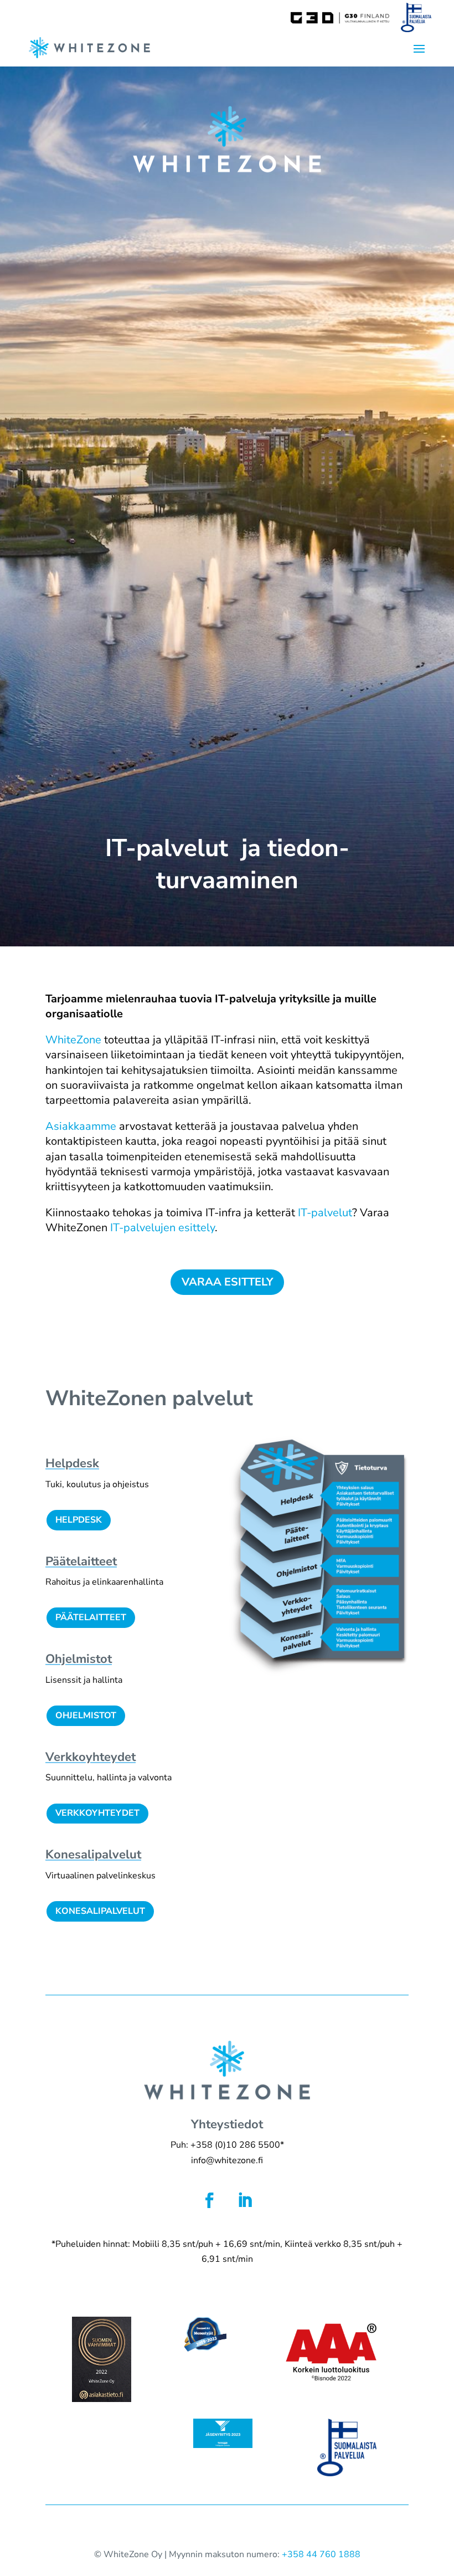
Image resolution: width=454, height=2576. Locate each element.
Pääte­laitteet (81, 1561)
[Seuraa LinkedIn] (245, 2200)
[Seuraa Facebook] (209, 2200)
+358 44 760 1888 (321, 2554)
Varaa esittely (227, 1282)
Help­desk (72, 1463)
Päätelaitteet (91, 1617)
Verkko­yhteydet (91, 1757)
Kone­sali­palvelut (93, 1855)
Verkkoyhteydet (97, 1813)
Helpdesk (79, 1520)
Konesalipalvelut (100, 1911)
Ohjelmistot (79, 1659)
